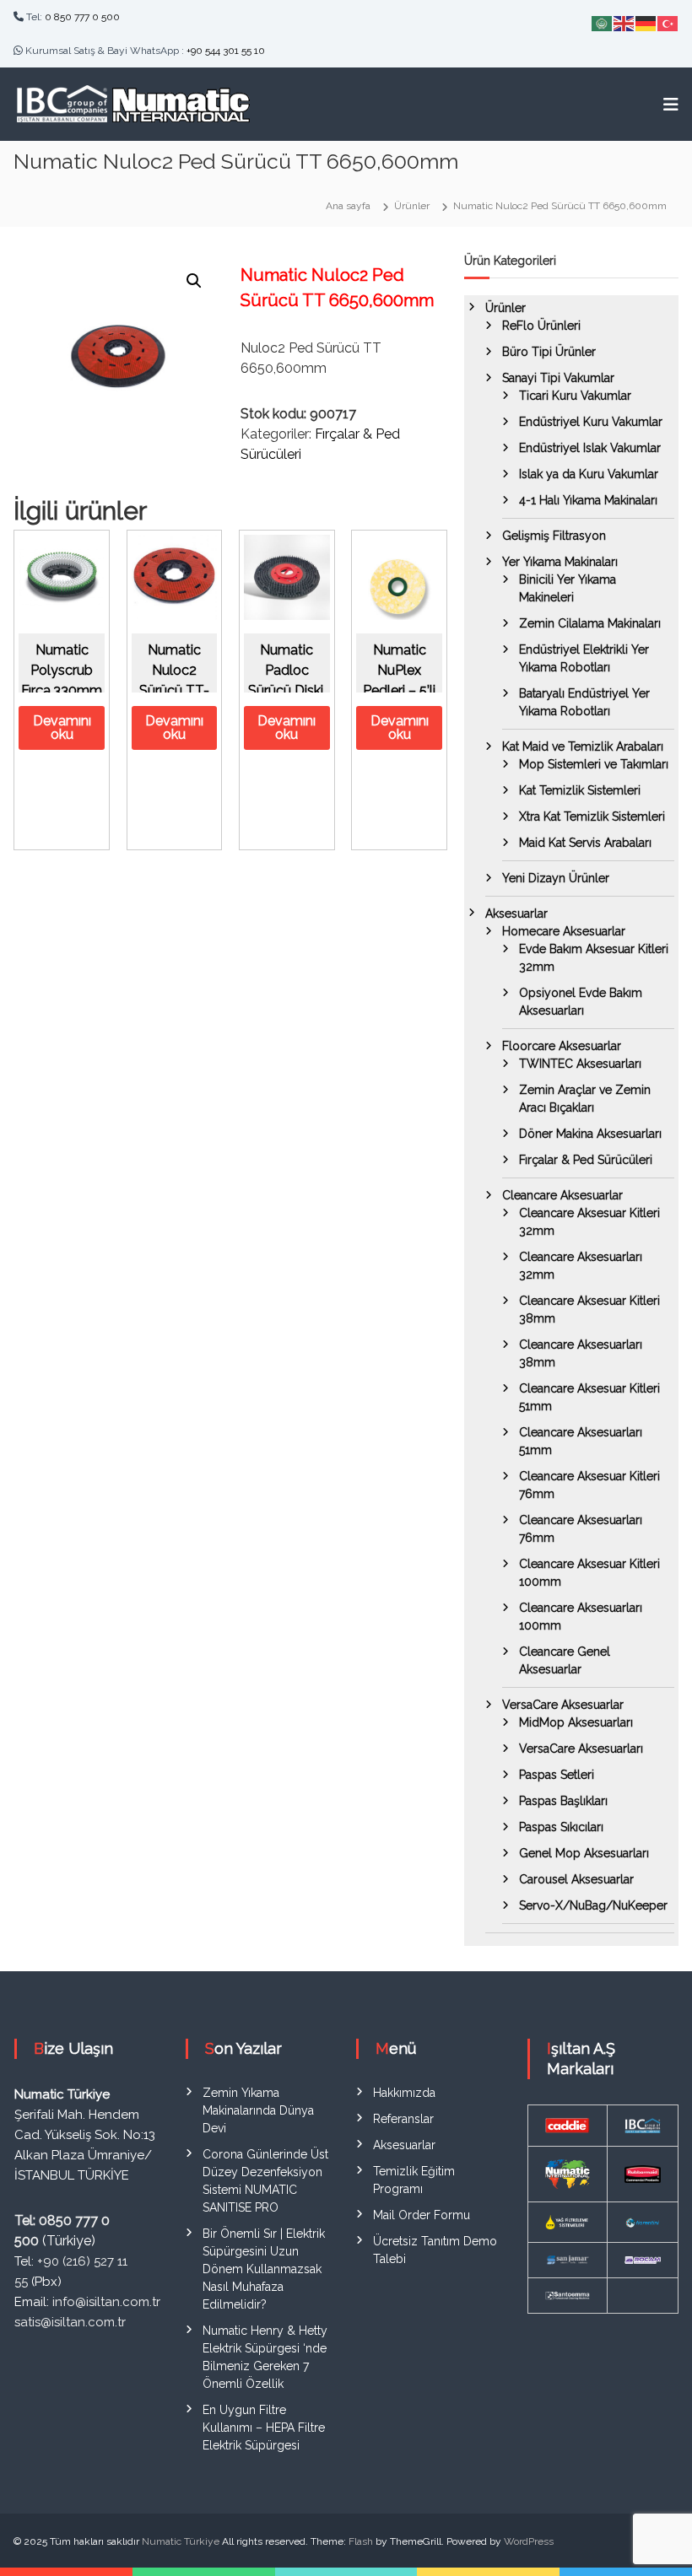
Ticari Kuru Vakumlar (575, 396)
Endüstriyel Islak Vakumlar (590, 448)
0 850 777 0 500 (82, 17)
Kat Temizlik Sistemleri (580, 790)
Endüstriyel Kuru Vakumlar (591, 422)
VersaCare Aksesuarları (581, 1749)
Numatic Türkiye (181, 2541)
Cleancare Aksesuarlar (562, 1195)
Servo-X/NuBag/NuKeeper (593, 1905)
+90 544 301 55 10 (226, 51)
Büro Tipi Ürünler (549, 352)
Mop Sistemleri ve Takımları (594, 764)
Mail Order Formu (422, 2215)
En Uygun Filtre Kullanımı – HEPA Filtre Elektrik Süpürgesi (264, 2428)
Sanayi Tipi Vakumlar (558, 378)
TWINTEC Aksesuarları (580, 1064)
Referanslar (403, 2119)
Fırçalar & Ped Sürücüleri (586, 1160)
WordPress (529, 2541)
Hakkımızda (404, 2093)
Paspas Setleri (557, 1775)
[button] (194, 281)
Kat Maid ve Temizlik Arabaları (583, 746)
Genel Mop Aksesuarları (584, 1853)
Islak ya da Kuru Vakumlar (589, 474)
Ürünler (505, 308)
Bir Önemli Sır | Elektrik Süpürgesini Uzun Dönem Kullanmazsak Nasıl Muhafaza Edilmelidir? (264, 2269)
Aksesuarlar (516, 913)
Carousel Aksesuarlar (576, 1879)
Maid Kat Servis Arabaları (585, 843)
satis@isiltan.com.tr (70, 2322)
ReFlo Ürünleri (541, 326)
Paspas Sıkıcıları (561, 1827)
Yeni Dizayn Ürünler (556, 878)
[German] (646, 22)
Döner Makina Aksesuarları (590, 1134)
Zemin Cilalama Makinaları (590, 623)
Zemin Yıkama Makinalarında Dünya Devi (258, 2110)
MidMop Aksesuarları (576, 1722)
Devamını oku (62, 728)
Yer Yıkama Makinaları (560, 562)
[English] (624, 22)
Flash (361, 2541)
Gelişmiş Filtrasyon (554, 536)
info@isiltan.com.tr (106, 2302)
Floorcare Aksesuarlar (562, 1046)
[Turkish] (668, 22)
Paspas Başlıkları (563, 1801)
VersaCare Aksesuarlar (563, 1705)
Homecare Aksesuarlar (564, 931)
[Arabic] (603, 22)
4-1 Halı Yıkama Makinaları (588, 500)
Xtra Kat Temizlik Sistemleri (592, 816)
